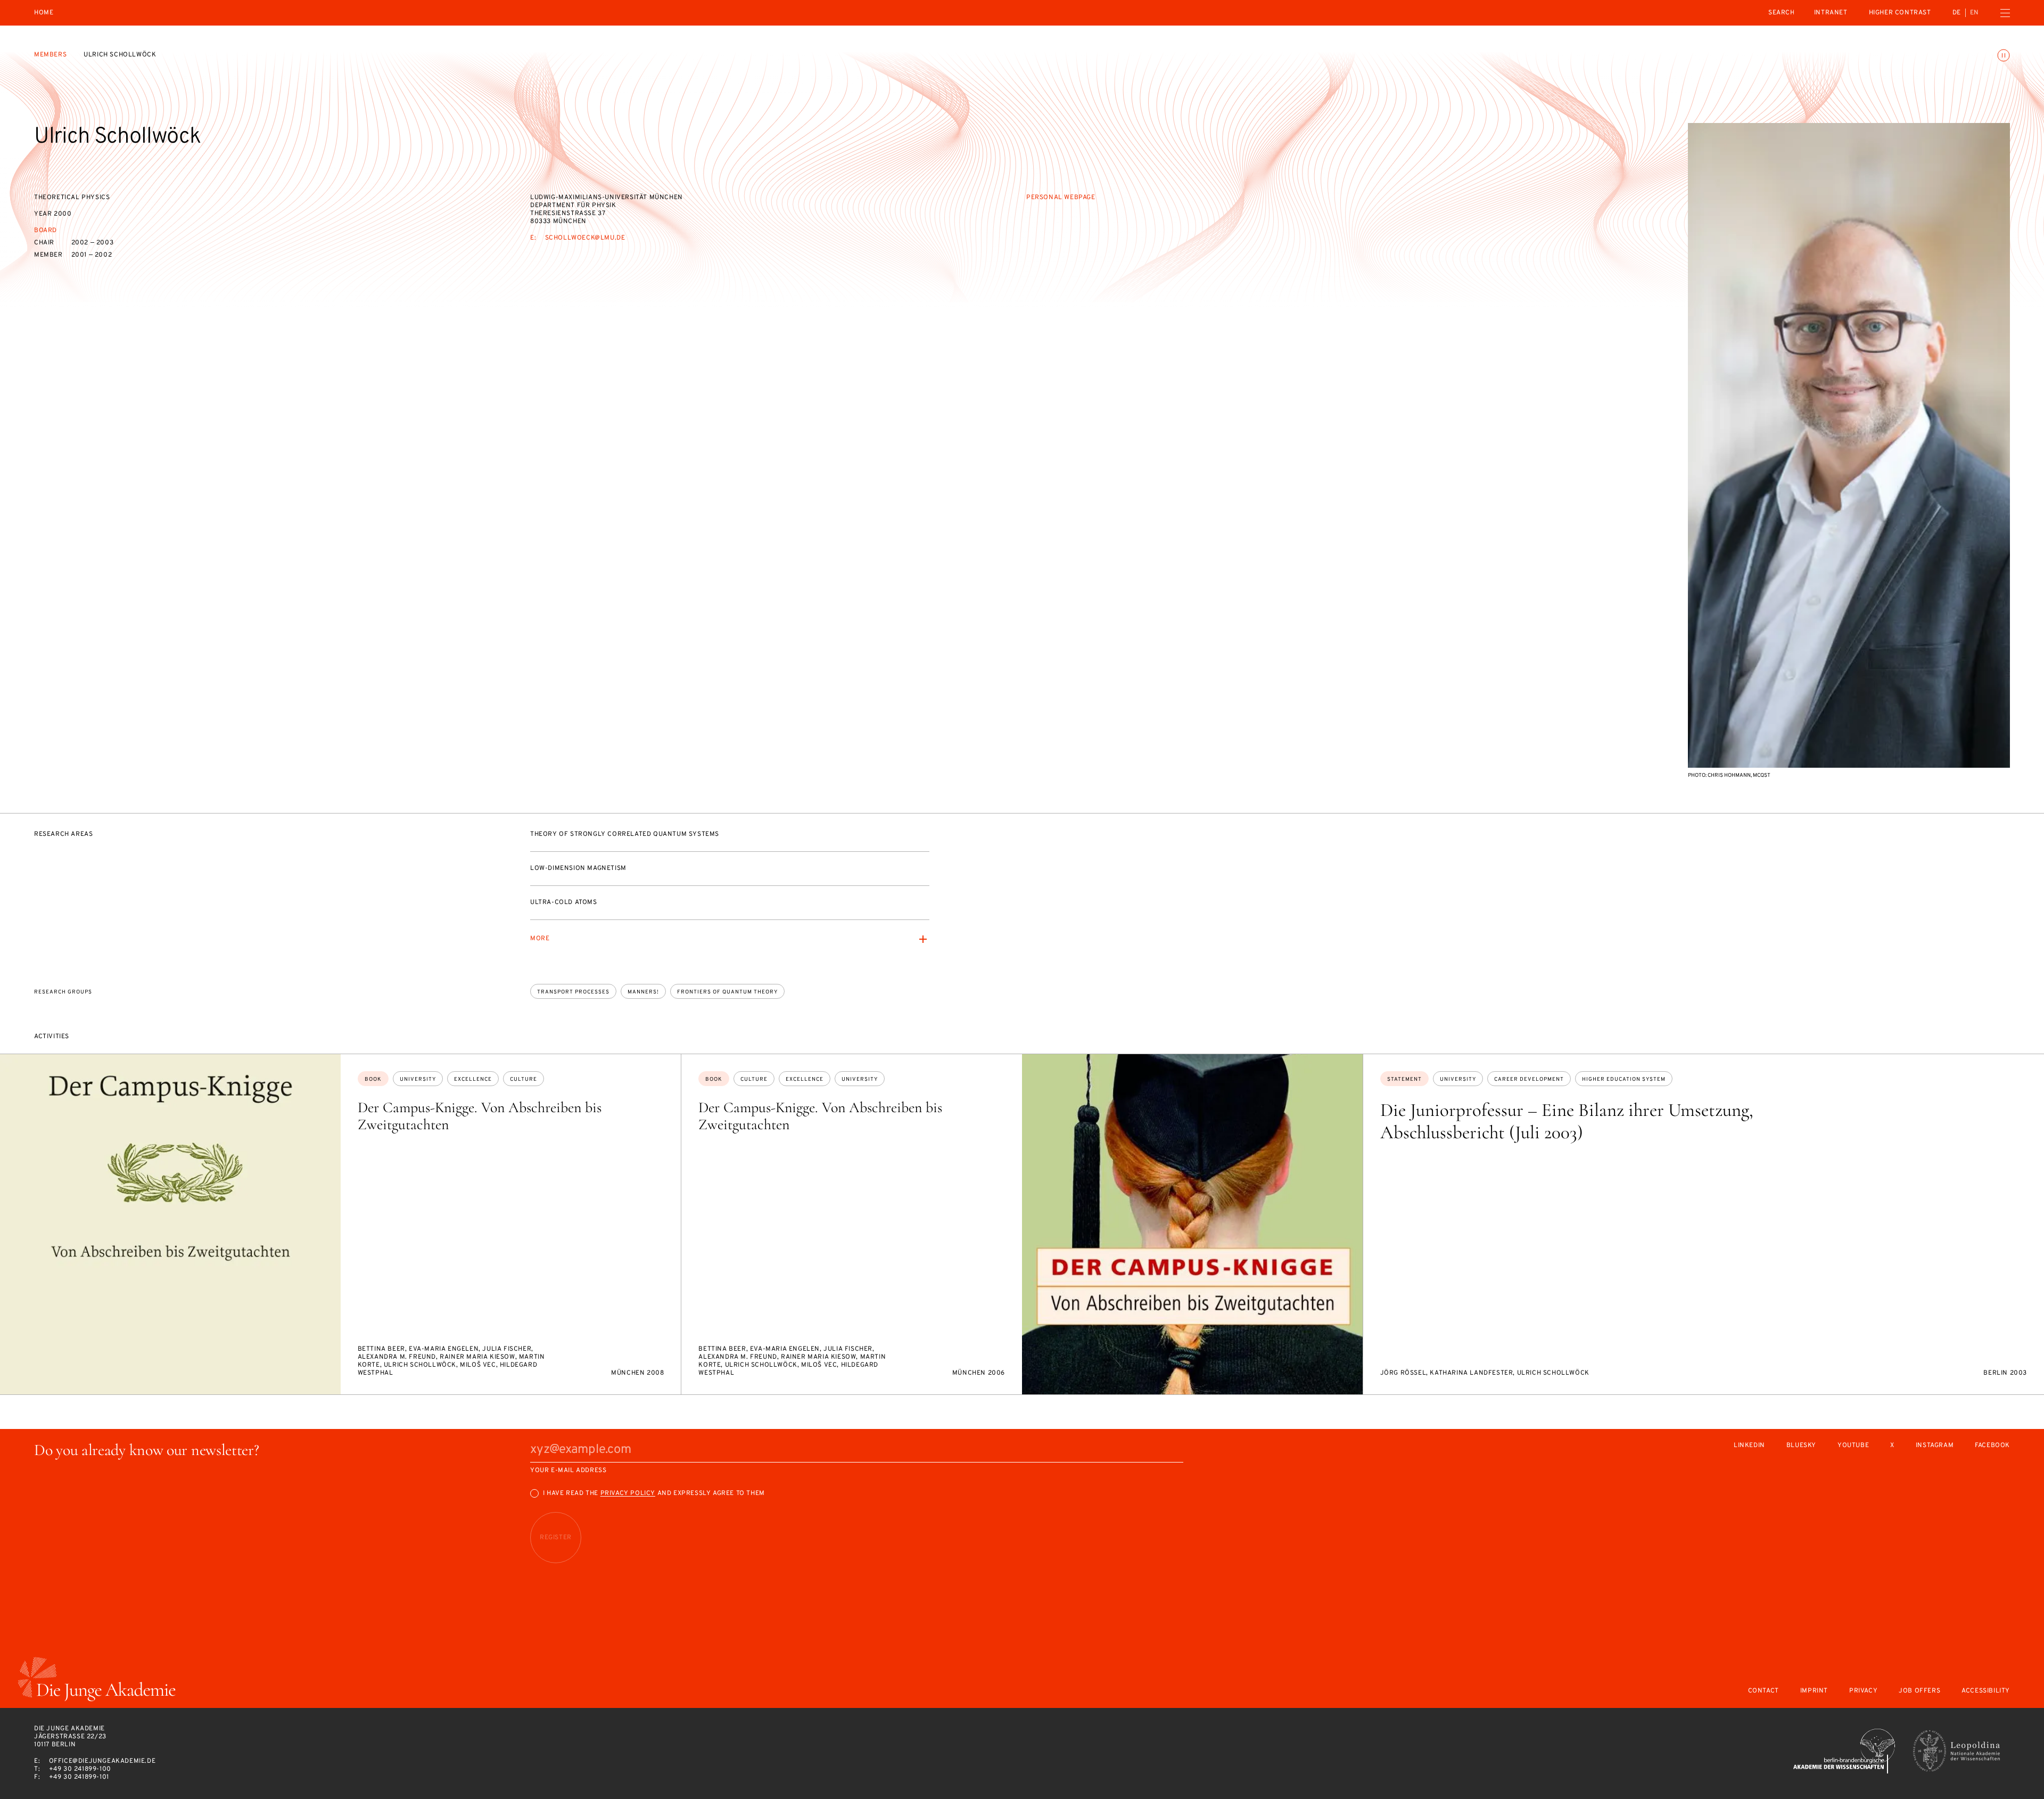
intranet (1831, 13)
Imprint (1814, 1691)
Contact (1763, 1691)
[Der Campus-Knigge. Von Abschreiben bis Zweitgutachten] (170, 1225)
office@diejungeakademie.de (102, 1761)
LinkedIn (1749, 1446)
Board (46, 231)
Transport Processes (573, 992)
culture (524, 1079)
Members (50, 55)
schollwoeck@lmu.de (585, 238)
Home (44, 13)
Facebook (1992, 1446)
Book (373, 1079)
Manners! (643, 992)
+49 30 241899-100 (80, 1769)
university (418, 1079)
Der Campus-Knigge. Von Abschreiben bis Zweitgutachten (480, 1116)
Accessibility (1986, 1691)
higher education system (1624, 1079)
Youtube (1853, 1446)
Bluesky (1801, 1446)
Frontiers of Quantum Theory (727, 992)
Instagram (1935, 1446)
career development (1529, 1079)
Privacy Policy (628, 1493)
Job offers (1919, 1691)
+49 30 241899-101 (79, 1777)
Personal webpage (1061, 198)
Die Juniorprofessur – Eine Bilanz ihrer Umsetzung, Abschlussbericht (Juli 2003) (1567, 1121)
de (1957, 13)
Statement (1404, 1079)
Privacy (1863, 1691)
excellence (473, 1079)
